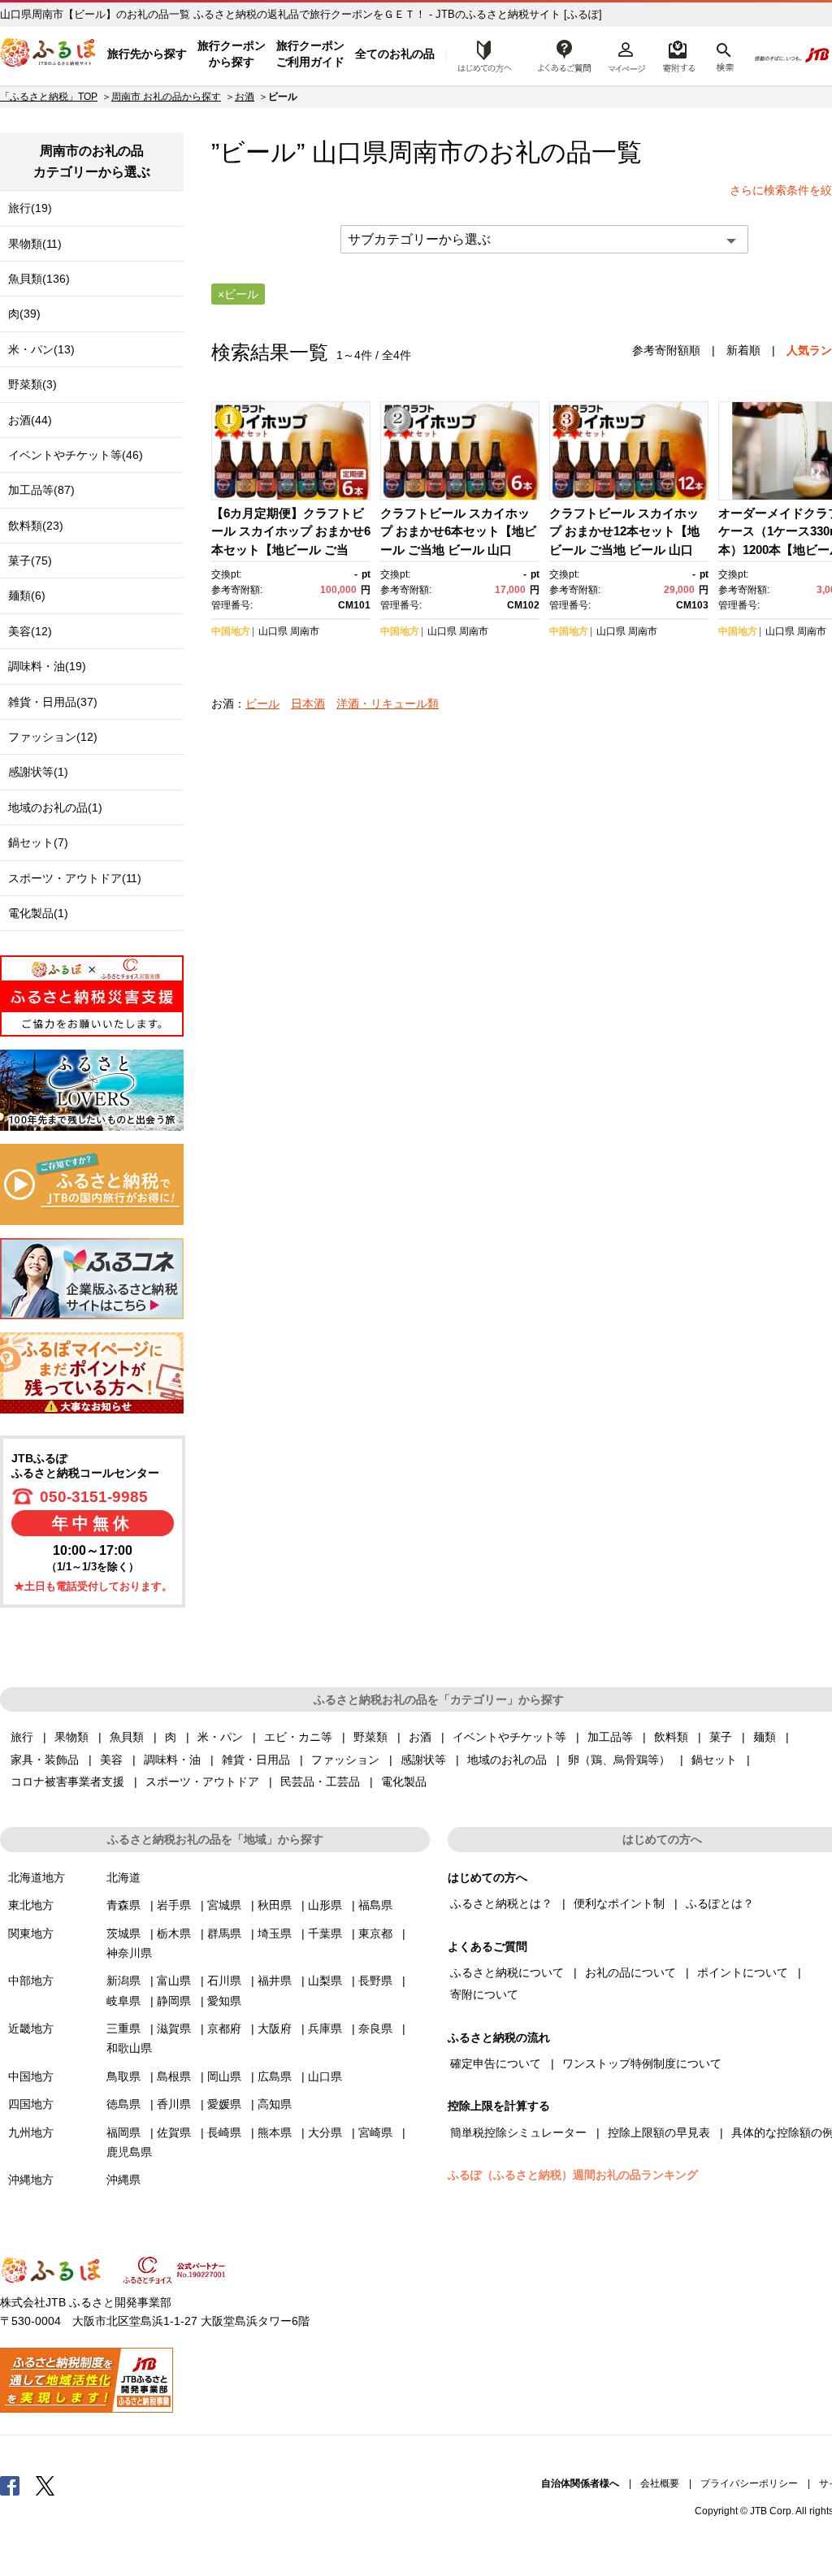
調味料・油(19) (47, 666)
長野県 (375, 1981)
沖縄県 (123, 2180)
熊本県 (275, 2132)
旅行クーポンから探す (232, 54)
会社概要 (660, 2483)
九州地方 (31, 2132)
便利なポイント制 (619, 1903)
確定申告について (496, 2063)
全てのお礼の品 (395, 54)
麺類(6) (27, 595)
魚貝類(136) (39, 279)
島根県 (174, 2076)
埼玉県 (275, 1933)
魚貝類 (127, 1737)
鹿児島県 (129, 2152)
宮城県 (224, 1905)
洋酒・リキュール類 (388, 704)
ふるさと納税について (507, 1972)
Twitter (45, 2485)
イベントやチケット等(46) (76, 455)
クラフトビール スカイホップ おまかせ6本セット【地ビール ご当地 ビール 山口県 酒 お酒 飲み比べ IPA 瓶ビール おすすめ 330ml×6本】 (459, 550)
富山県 (174, 1981)
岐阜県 (123, 2001)
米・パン (220, 1737)
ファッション (345, 1760)
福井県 (275, 1981)
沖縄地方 (31, 2180)
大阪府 (275, 2028)
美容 (111, 1760)
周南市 (425, 152)
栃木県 (174, 1933)
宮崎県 (375, 2132)
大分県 (325, 2132)
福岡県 (123, 2132)
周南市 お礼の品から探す (166, 97)
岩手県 (174, 1905)
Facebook (10, 2485)
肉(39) (24, 314)
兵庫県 (325, 2028)
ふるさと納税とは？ (501, 1903)
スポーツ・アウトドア (202, 1782)
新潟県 (123, 1981)
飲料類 (671, 1737)
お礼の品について (630, 1972)
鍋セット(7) (38, 842)
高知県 (275, 2104)
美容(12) (30, 631)
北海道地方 (37, 1877)
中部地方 (31, 1981)
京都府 (224, 2028)
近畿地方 (31, 2028)
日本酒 (308, 704)
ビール (262, 704)
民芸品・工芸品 (320, 1782)
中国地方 (231, 631)
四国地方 (31, 2104)
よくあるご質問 (565, 54)
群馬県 (224, 1933)
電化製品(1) (38, 913)
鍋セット (714, 1760)
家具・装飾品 (45, 1760)
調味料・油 (172, 1760)
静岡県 (174, 2001)
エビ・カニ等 (298, 1737)
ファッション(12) (53, 737)
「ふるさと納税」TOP (49, 97)
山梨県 (325, 1981)
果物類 (71, 1737)
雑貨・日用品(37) (53, 702)
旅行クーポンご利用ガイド (310, 54)
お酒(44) (30, 420)
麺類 (765, 1737)
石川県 (224, 1981)
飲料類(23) (36, 526)
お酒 (245, 97)
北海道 (123, 1877)
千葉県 (325, 1933)
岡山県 (224, 2076)
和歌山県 (129, 2048)
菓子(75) (30, 561)
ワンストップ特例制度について (642, 2063)
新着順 (743, 350)
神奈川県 (129, 1953)
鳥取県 (123, 2076)
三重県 (123, 2028)
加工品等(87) (41, 490)
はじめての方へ (480, 54)
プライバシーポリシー (749, 2483)
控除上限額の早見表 (659, 2132)
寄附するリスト (678, 54)
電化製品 (404, 1782)
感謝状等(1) (38, 772)
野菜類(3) (32, 384)
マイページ (626, 54)
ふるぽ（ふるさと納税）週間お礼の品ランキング (573, 2175)
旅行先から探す (147, 54)
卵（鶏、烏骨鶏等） (619, 1760)
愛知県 (224, 2001)
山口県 (273, 631)
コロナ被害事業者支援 (67, 1782)
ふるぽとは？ (720, 1903)
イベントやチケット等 (509, 1737)
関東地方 (31, 1933)
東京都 (375, 1933)
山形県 (325, 1905)
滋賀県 (174, 2028)
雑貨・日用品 (256, 1760)
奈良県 (375, 2028)
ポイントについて (743, 1972)
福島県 (375, 1905)
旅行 (22, 1737)
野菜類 (370, 1737)
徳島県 (123, 2104)
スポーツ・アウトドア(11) (75, 878)
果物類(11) (35, 244)
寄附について (484, 1994)
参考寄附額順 (666, 350)
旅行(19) (30, 208)
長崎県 (224, 2132)
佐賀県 (174, 2132)
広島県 (275, 2076)
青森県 (123, 1905)
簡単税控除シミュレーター (518, 2132)
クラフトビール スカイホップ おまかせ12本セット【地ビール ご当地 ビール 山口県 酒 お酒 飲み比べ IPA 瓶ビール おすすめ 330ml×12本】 (628, 550)
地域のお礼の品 (507, 1760)
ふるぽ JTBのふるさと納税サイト (49, 54)
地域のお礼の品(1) (55, 807)
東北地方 (31, 1905)
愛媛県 (224, 2104)
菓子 (721, 1737)
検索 (724, 54)
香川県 (174, 2104)
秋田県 (275, 1905)
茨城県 (123, 1933)
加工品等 (610, 1737)
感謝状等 (423, 1760)
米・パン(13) (41, 349)
